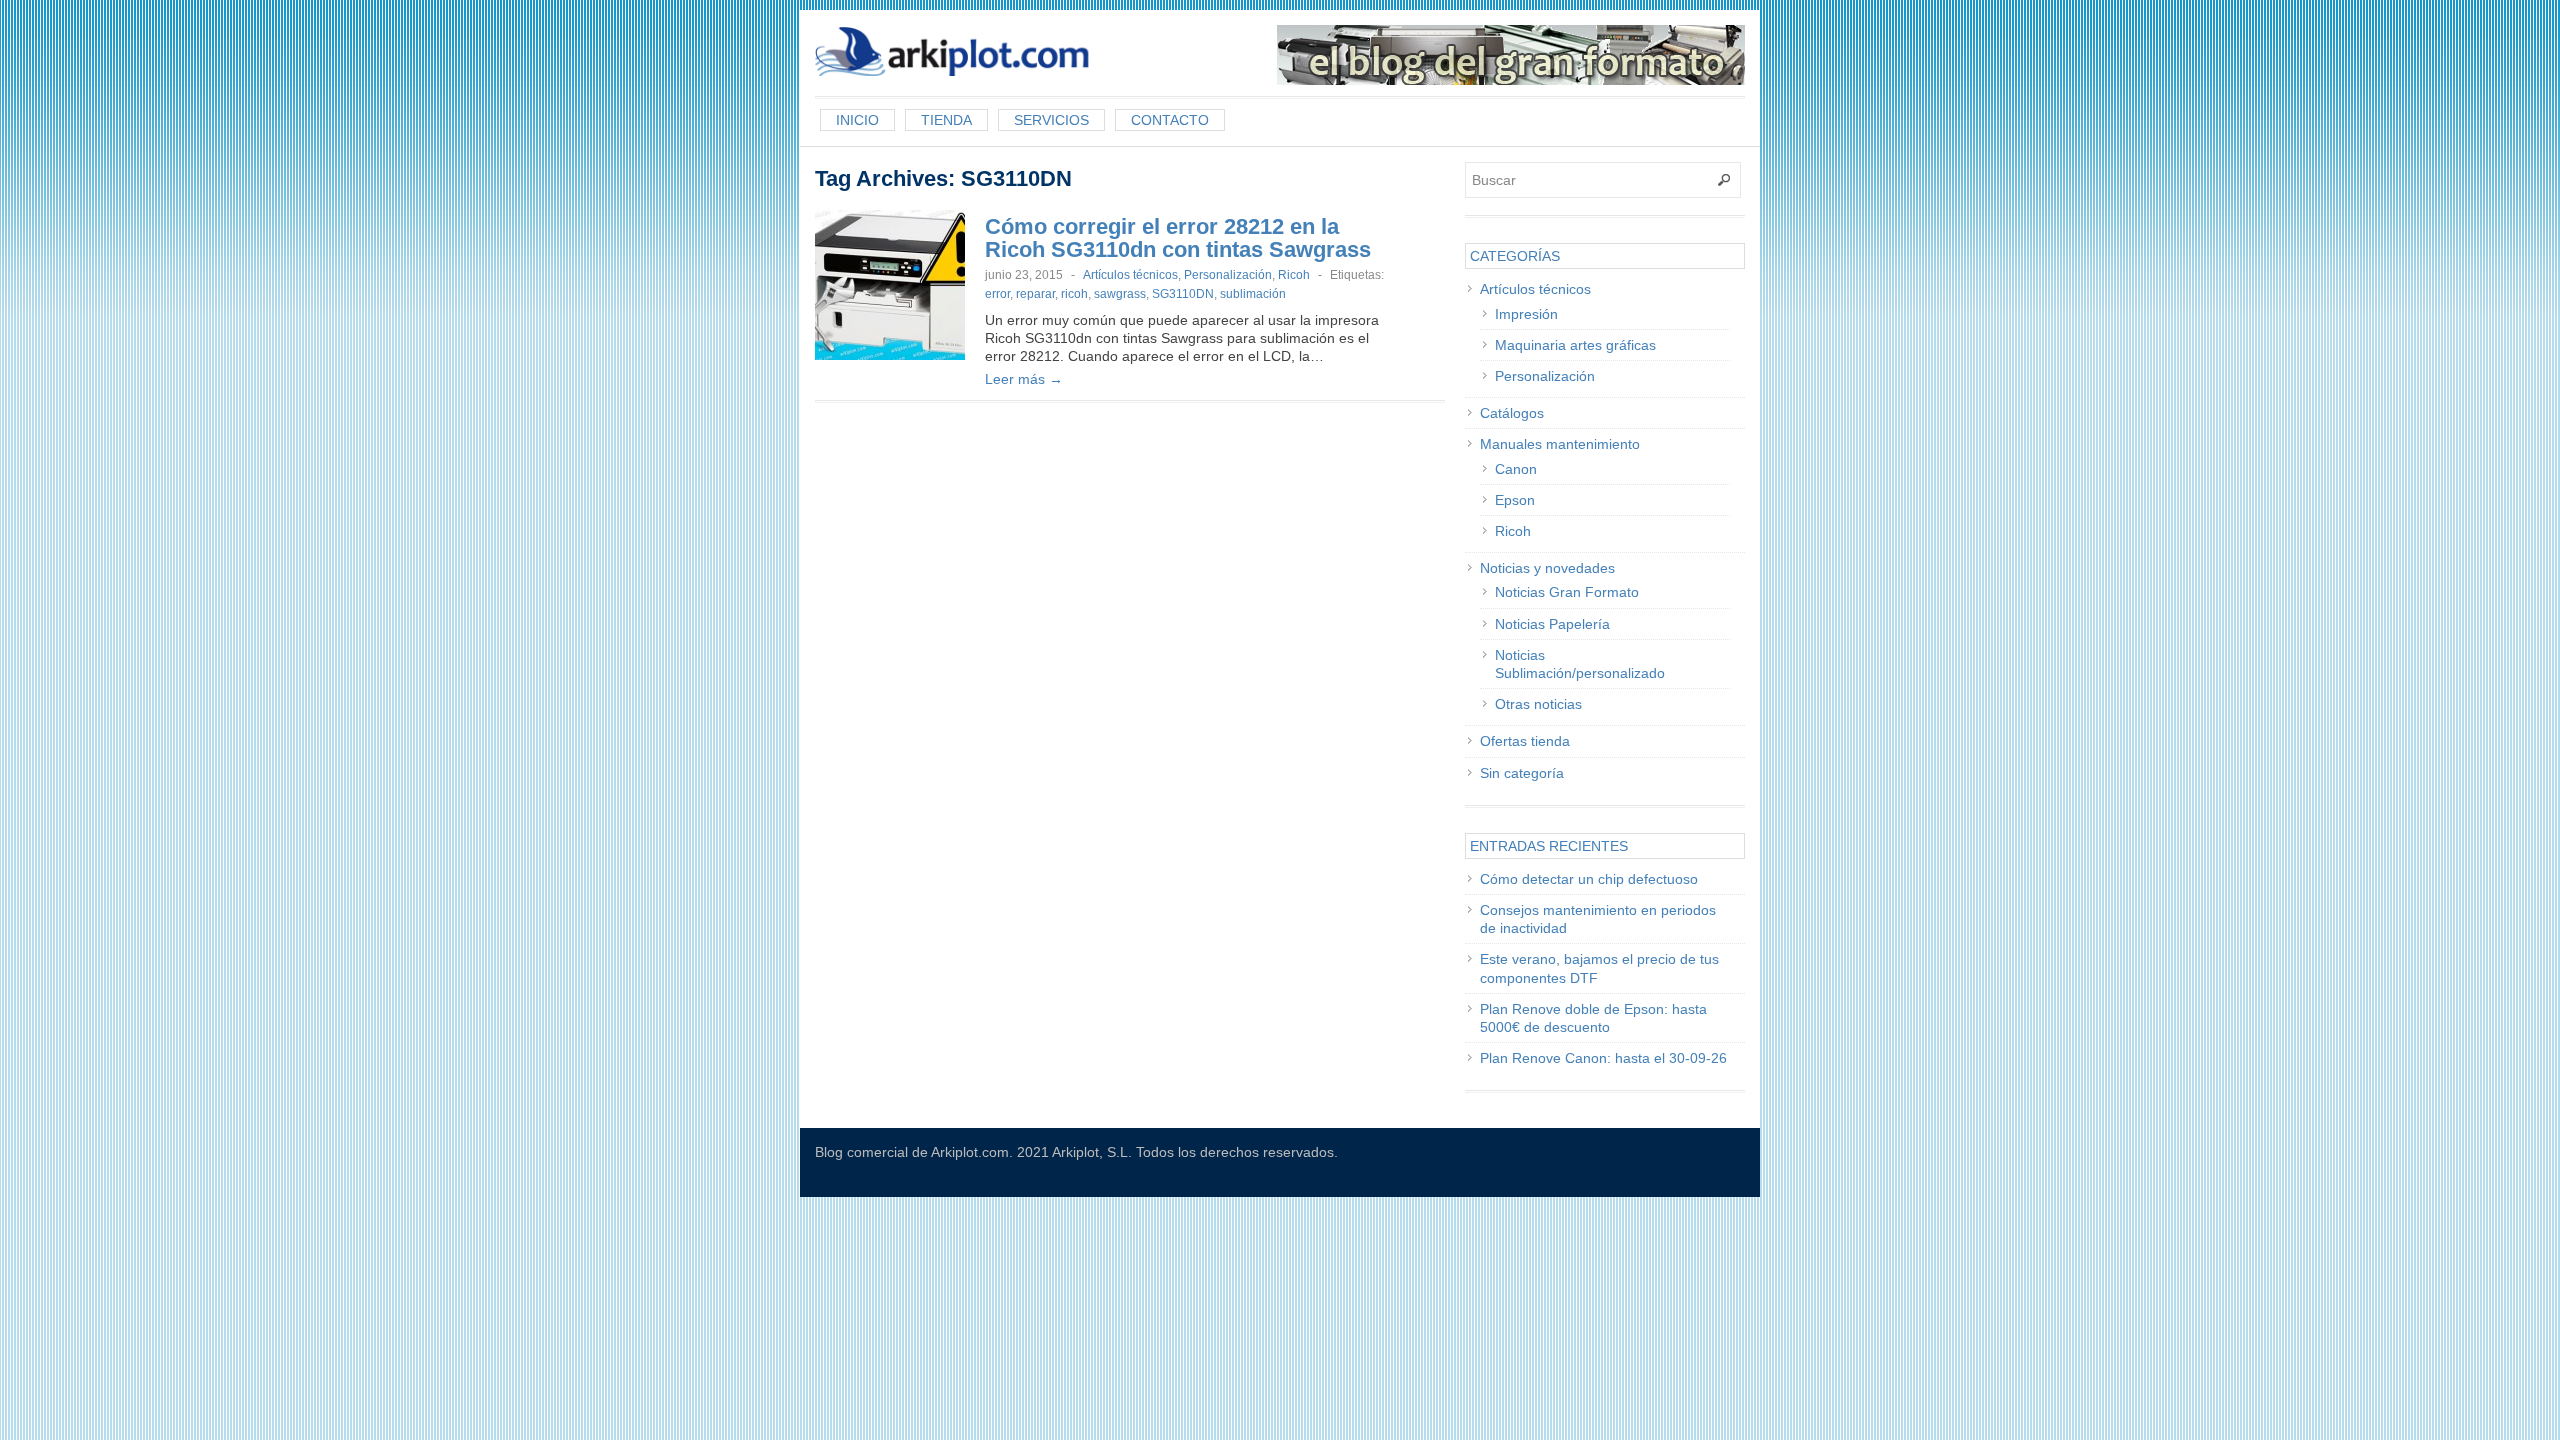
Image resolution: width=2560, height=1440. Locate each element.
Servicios (1051, 120)
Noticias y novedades (1547, 568)
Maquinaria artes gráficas (1575, 345)
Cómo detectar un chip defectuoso (1589, 879)
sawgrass (1120, 294)
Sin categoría (1522, 773)
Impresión (1526, 314)
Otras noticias (1538, 704)
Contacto (1170, 120)
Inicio (857, 120)
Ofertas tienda (1525, 741)
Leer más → (1024, 379)
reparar (1035, 294)
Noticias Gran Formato (1567, 592)
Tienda (946, 120)
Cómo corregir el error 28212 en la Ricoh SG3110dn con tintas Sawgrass (1178, 238)
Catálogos (1512, 413)
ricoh (1074, 294)
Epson (1515, 500)
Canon (1516, 469)
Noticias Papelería (1552, 624)
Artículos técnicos (1130, 275)
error (997, 294)
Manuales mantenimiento (1560, 444)
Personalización (1228, 275)
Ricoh (1294, 275)
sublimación (1253, 294)
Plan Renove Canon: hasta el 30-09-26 (1603, 1058)
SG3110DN (1183, 294)
